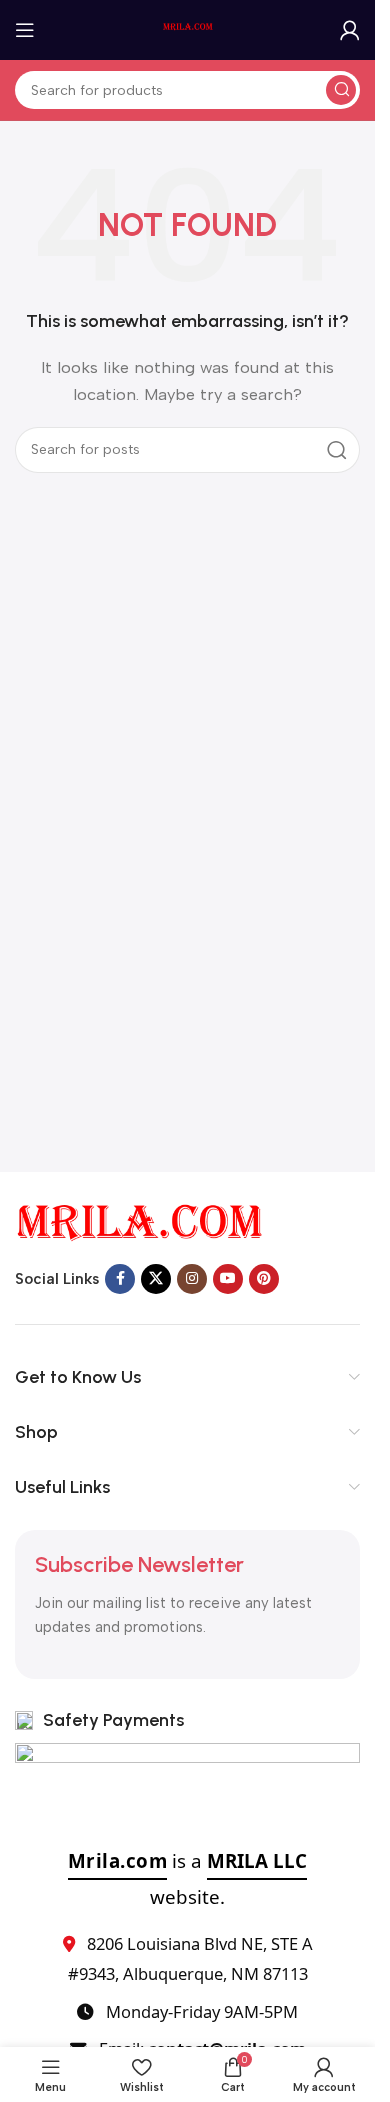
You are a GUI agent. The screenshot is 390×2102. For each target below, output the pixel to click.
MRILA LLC (257, 1860)
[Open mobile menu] (25, 30)
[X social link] (156, 1279)
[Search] (341, 90)
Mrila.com (118, 1860)
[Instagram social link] (192, 1279)
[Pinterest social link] (264, 1279)
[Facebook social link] (120, 1279)
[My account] (350, 30)
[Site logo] (188, 29)
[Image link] (140, 1222)
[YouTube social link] (228, 1279)
